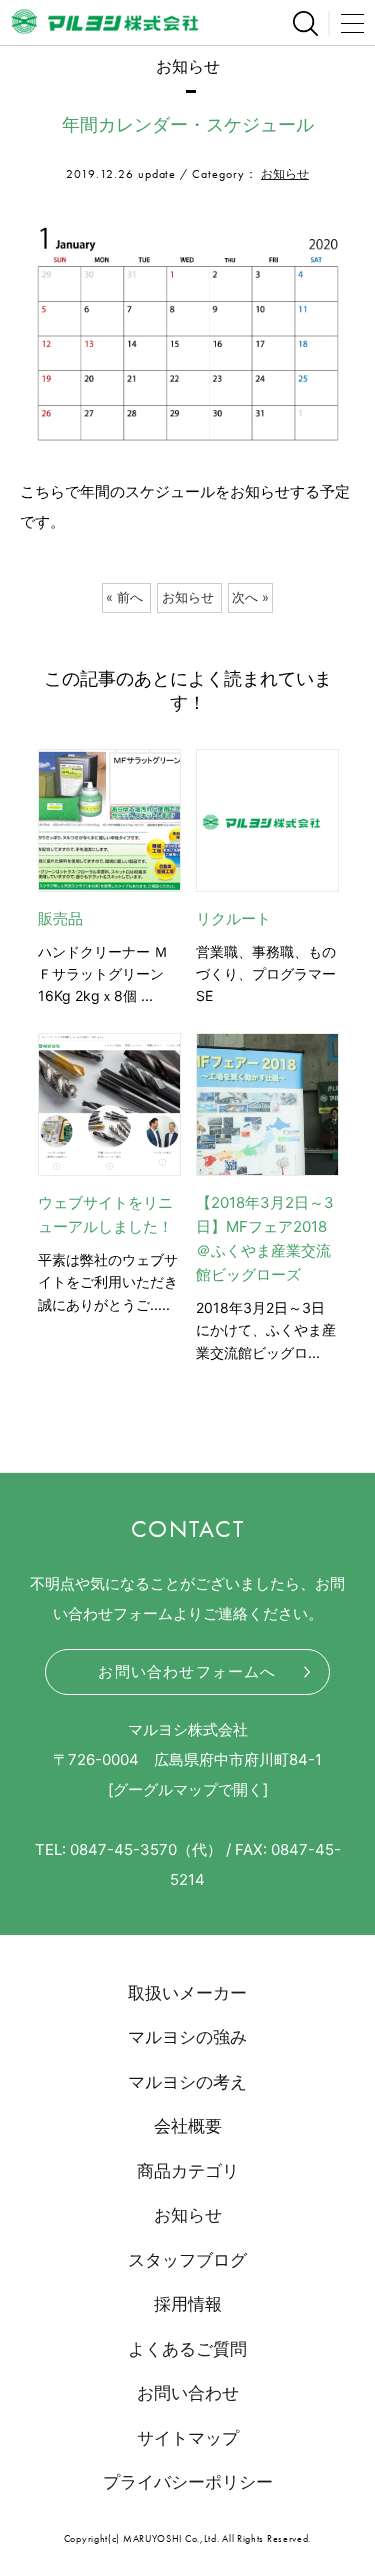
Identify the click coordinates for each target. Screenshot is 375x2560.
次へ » (250, 597)
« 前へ (124, 597)
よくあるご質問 (187, 2349)
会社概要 (188, 2126)
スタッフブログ (187, 2260)
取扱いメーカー (187, 1993)
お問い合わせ (188, 2393)
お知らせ (285, 173)
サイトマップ (188, 2438)
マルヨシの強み (187, 2037)
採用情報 (188, 2304)
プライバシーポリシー (188, 2482)
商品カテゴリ (188, 2171)
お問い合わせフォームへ (187, 1671)
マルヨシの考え (187, 2082)
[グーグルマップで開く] (188, 1789)
